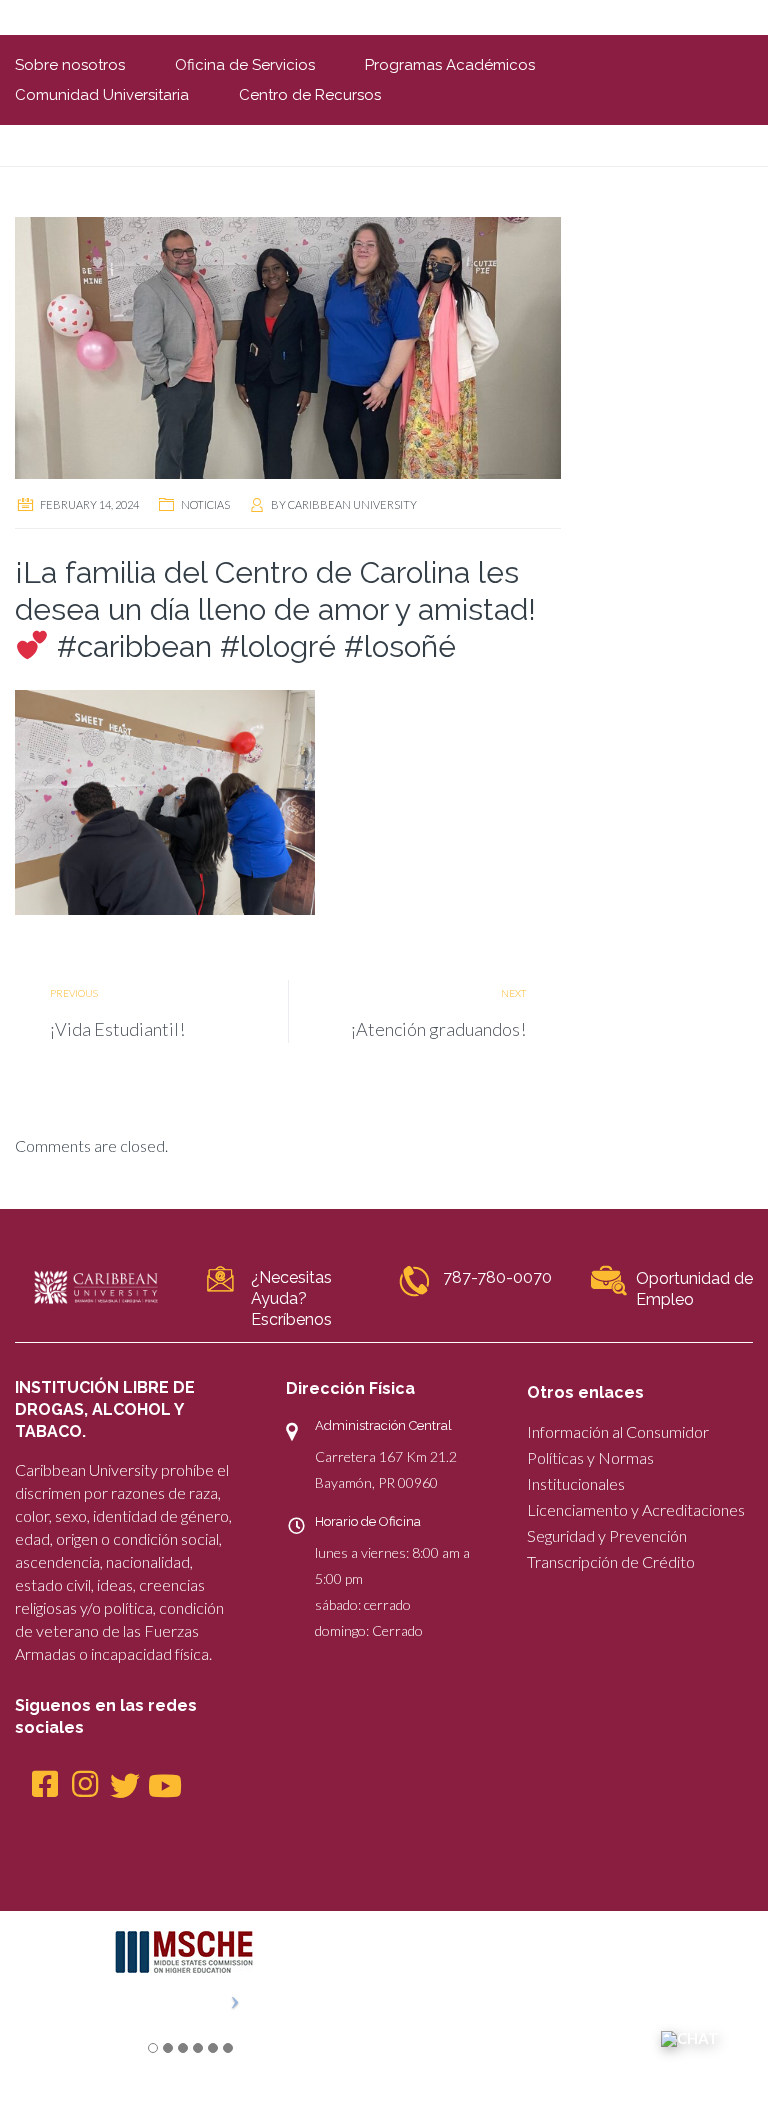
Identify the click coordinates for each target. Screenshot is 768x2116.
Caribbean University (352, 504)
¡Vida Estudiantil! (117, 1029)
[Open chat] (690, 2038)
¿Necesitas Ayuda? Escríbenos (291, 1298)
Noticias (205, 504)
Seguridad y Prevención (607, 1535)
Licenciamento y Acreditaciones (636, 1509)
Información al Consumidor (618, 1431)
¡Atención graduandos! (438, 1029)
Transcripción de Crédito (611, 1561)
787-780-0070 (497, 1277)
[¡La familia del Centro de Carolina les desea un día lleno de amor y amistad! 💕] (288, 345)
